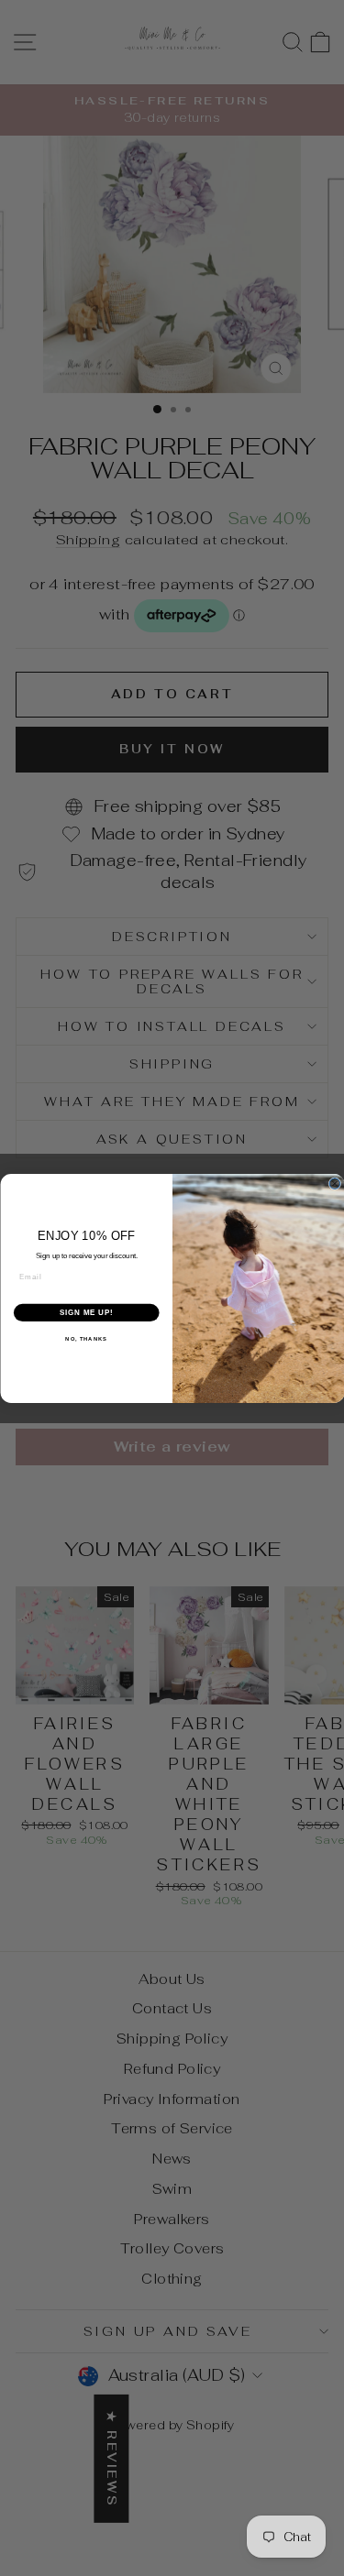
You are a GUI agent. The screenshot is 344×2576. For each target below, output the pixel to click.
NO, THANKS (86, 1339)
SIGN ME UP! (86, 1312)
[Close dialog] (335, 1183)
